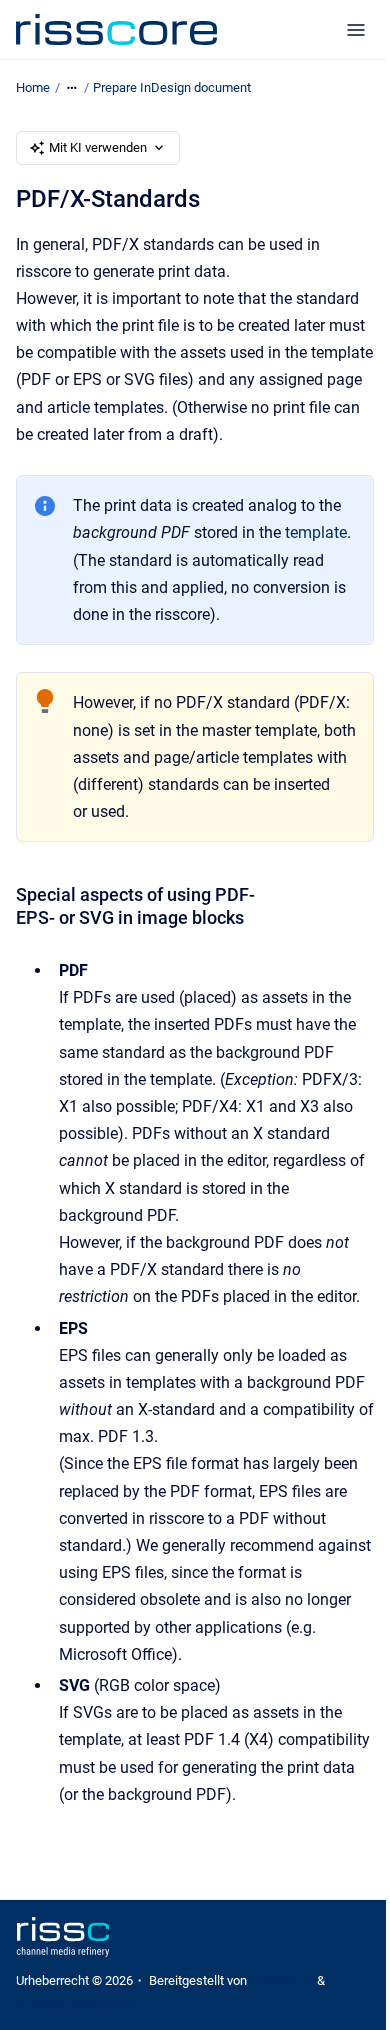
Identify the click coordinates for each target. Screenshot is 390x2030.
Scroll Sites (282, 1980)
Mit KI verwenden (98, 147)
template (316, 532)
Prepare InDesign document (172, 87)
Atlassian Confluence (76, 2002)
